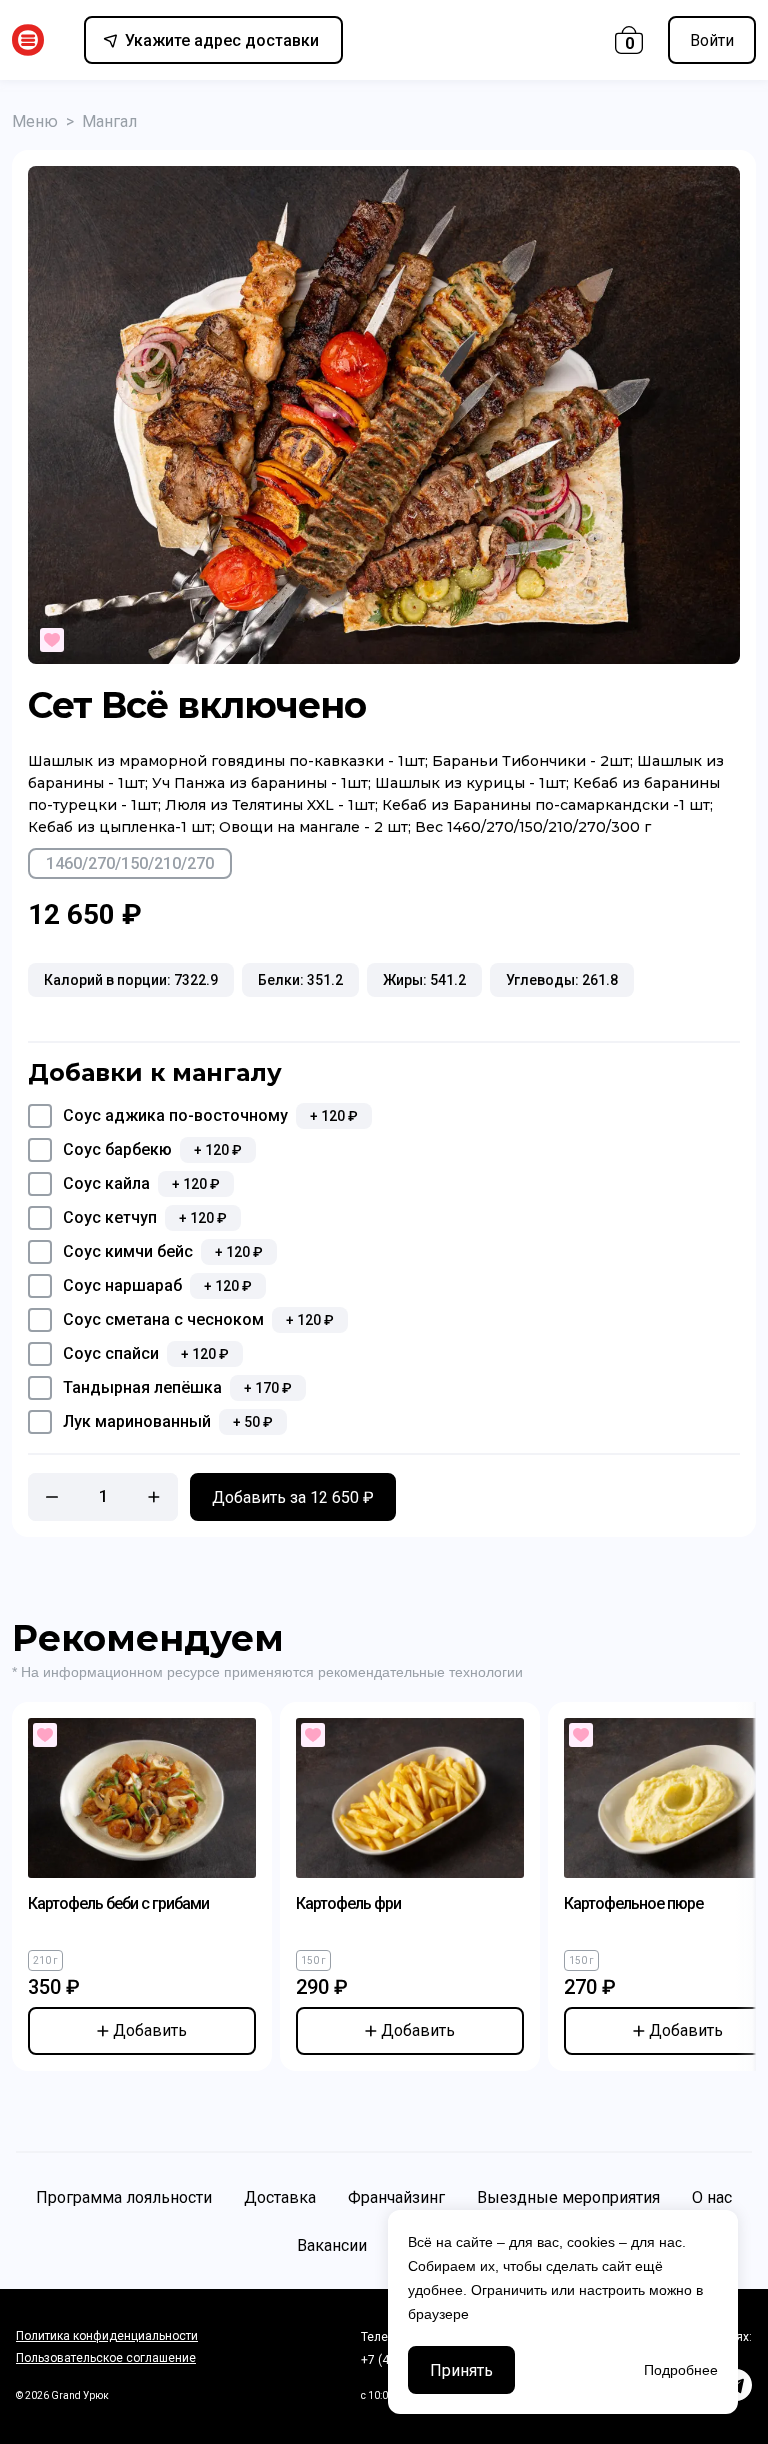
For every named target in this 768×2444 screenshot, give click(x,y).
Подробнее (681, 2370)
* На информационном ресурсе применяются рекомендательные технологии (267, 1672)
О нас (712, 2197)
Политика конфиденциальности (107, 2336)
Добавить (150, 2030)
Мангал (109, 121)
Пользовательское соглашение (106, 2358)
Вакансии (332, 2245)
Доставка (280, 2197)
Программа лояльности (124, 2197)
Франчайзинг (396, 2197)
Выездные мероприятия (568, 2197)
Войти (712, 40)
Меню (35, 121)
